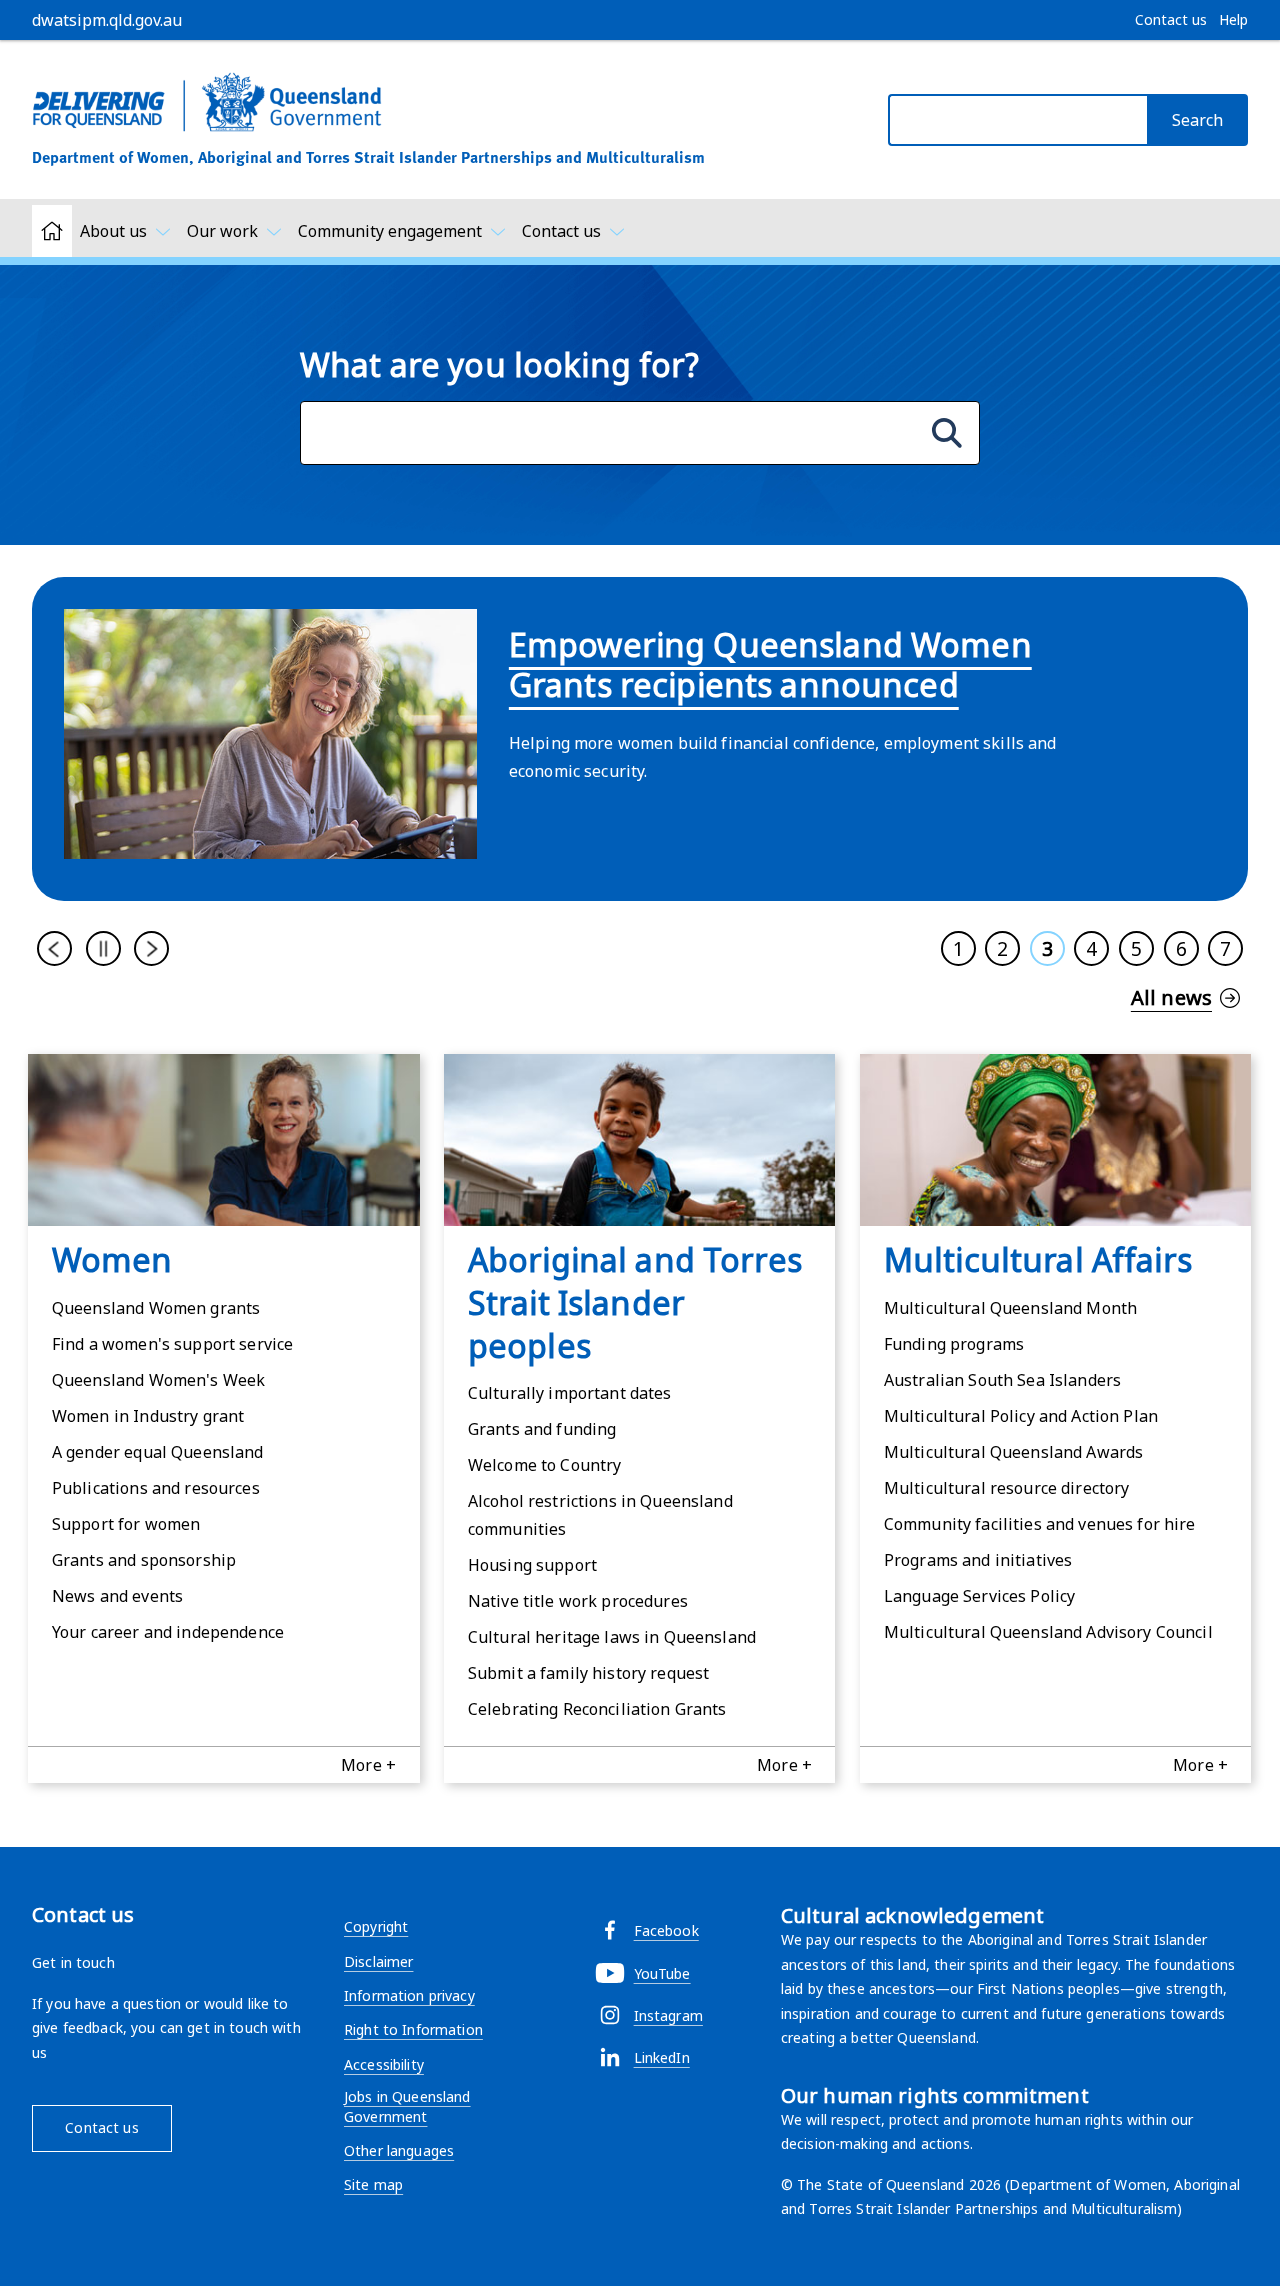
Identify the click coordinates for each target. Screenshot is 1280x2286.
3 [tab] (1047, 948)
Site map (373, 2184)
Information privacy (409, 1995)
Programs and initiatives (978, 1560)
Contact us (101, 2127)
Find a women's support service (172, 1344)
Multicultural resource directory (1007, 1488)
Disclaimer (378, 1961)
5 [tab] (1136, 948)
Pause (103, 948)
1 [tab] (958, 948)
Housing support (532, 1565)
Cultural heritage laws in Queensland (612, 1637)
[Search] (947, 433)
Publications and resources (156, 1488)
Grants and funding (542, 1429)
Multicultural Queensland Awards (1013, 1452)
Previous (54, 948)
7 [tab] (1225, 948)
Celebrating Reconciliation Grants (597, 1709)
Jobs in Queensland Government (407, 2106)
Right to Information (413, 2029)
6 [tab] (1181, 948)
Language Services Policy (979, 1596)
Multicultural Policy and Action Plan (1021, 1416)
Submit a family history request (588, 1673)
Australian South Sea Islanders (1002, 1380)
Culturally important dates (570, 1393)
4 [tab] (1091, 948)
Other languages (399, 2150)
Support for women (126, 1524)
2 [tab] (1002, 948)
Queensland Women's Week (158, 1380)
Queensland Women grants (156, 1308)
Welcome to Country (545, 1465)
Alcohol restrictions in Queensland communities (600, 1515)
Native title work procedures (578, 1601)
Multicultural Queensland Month (1010, 1308)
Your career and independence (168, 1632)
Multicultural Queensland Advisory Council (1048, 1632)
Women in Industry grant (148, 1416)
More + (368, 1765)
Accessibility (384, 2064)
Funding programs (954, 1344)
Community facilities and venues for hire (1040, 1524)
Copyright (376, 1926)
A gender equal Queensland (158, 1452)
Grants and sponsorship (144, 1560)
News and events (117, 1596)
